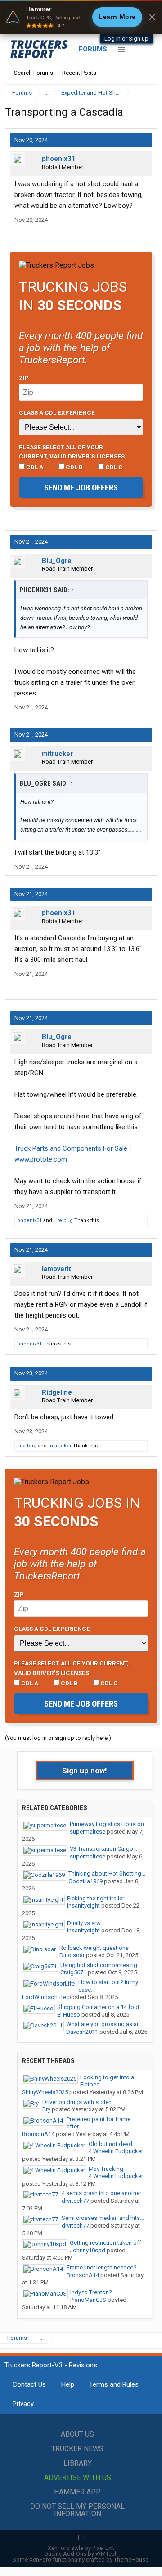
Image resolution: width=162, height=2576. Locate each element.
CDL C (113, 467)
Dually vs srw (84, 1923)
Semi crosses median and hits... (103, 2218)
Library (78, 2463)
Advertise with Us (78, 2478)
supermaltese (88, 1832)
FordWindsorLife (44, 1997)
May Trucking (106, 2169)
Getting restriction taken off (106, 2243)
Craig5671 (73, 1972)
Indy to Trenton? (91, 2292)
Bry (46, 2109)
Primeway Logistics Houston (107, 1824)
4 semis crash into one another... (103, 2193)
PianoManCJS (88, 2300)
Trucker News (77, 2449)
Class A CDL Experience (57, 412)
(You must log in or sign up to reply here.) (58, 1738)
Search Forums (34, 73)
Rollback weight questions (94, 1948)
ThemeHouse (131, 2560)
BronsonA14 (38, 2134)
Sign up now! (85, 1771)
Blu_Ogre (57, 561)
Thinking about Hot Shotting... (107, 1874)
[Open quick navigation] (144, 93)
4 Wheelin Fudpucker (116, 2151)
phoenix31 (59, 159)
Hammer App (77, 2492)
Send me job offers (81, 487)
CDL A (34, 467)
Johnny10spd (88, 2250)
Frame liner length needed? (102, 2267)
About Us (77, 2434)
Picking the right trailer (96, 1898)
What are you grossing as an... (105, 2024)
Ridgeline (57, 1392)
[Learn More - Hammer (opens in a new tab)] (81, 17)
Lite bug (63, 1220)
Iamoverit (56, 1269)
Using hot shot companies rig (99, 1965)
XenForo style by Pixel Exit (81, 2548)
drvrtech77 (75, 2201)
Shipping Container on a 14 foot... (100, 2007)
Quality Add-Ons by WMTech (81, 2554)
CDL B (74, 467)
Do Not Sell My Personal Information (77, 2510)
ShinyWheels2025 (45, 2092)
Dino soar (72, 1955)
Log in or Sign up (126, 39)
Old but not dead (110, 2144)
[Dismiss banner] (152, 17)
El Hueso (69, 2015)
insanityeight (83, 1906)
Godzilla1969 (85, 1881)
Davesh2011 (82, 2032)
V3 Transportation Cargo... (103, 1849)
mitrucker (57, 754)
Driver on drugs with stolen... (79, 2102)
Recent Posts (79, 73)
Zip (24, 378)
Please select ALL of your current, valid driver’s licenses (72, 452)
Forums (93, 49)
